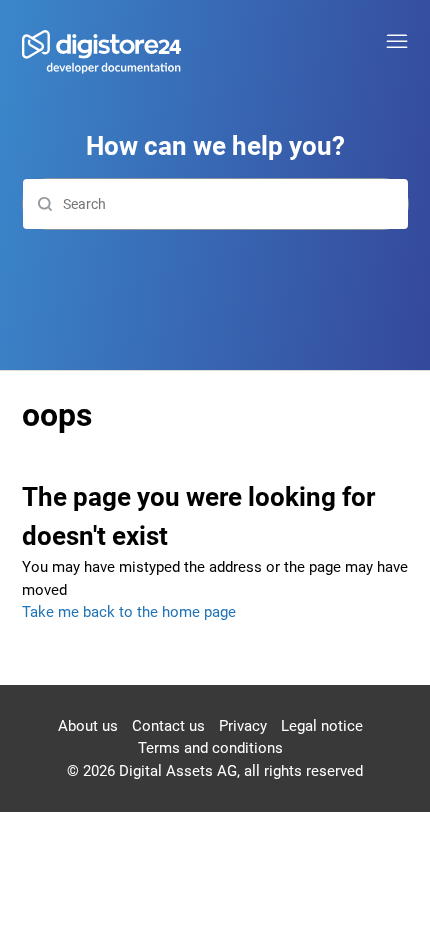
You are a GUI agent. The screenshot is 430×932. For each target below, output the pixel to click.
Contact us (168, 726)
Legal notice (322, 726)
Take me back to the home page (129, 612)
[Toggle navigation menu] (397, 42)
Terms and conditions (210, 748)
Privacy (243, 726)
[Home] (102, 53)
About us (88, 726)
